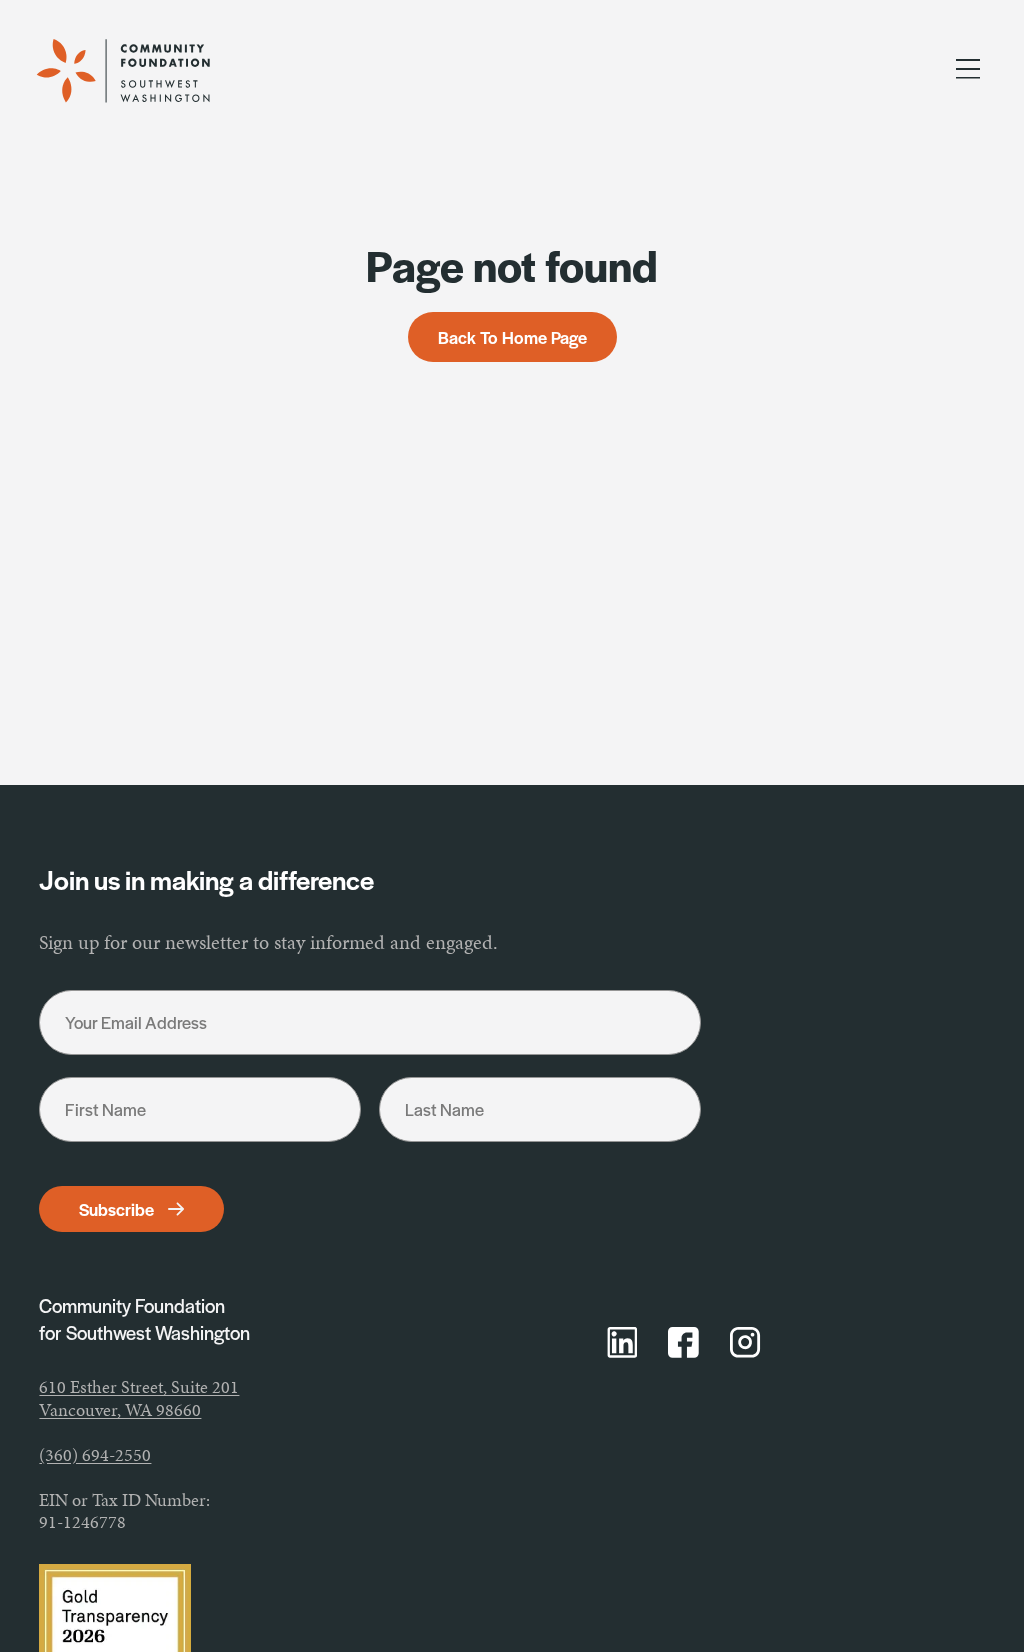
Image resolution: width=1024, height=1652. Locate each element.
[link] (145, 71)
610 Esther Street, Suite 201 (139, 1386)
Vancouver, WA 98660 (120, 1409)
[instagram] (745, 1342)
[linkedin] (622, 1342)
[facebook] (683, 1342)
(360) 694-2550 (95, 1454)
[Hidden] (968, 72)
